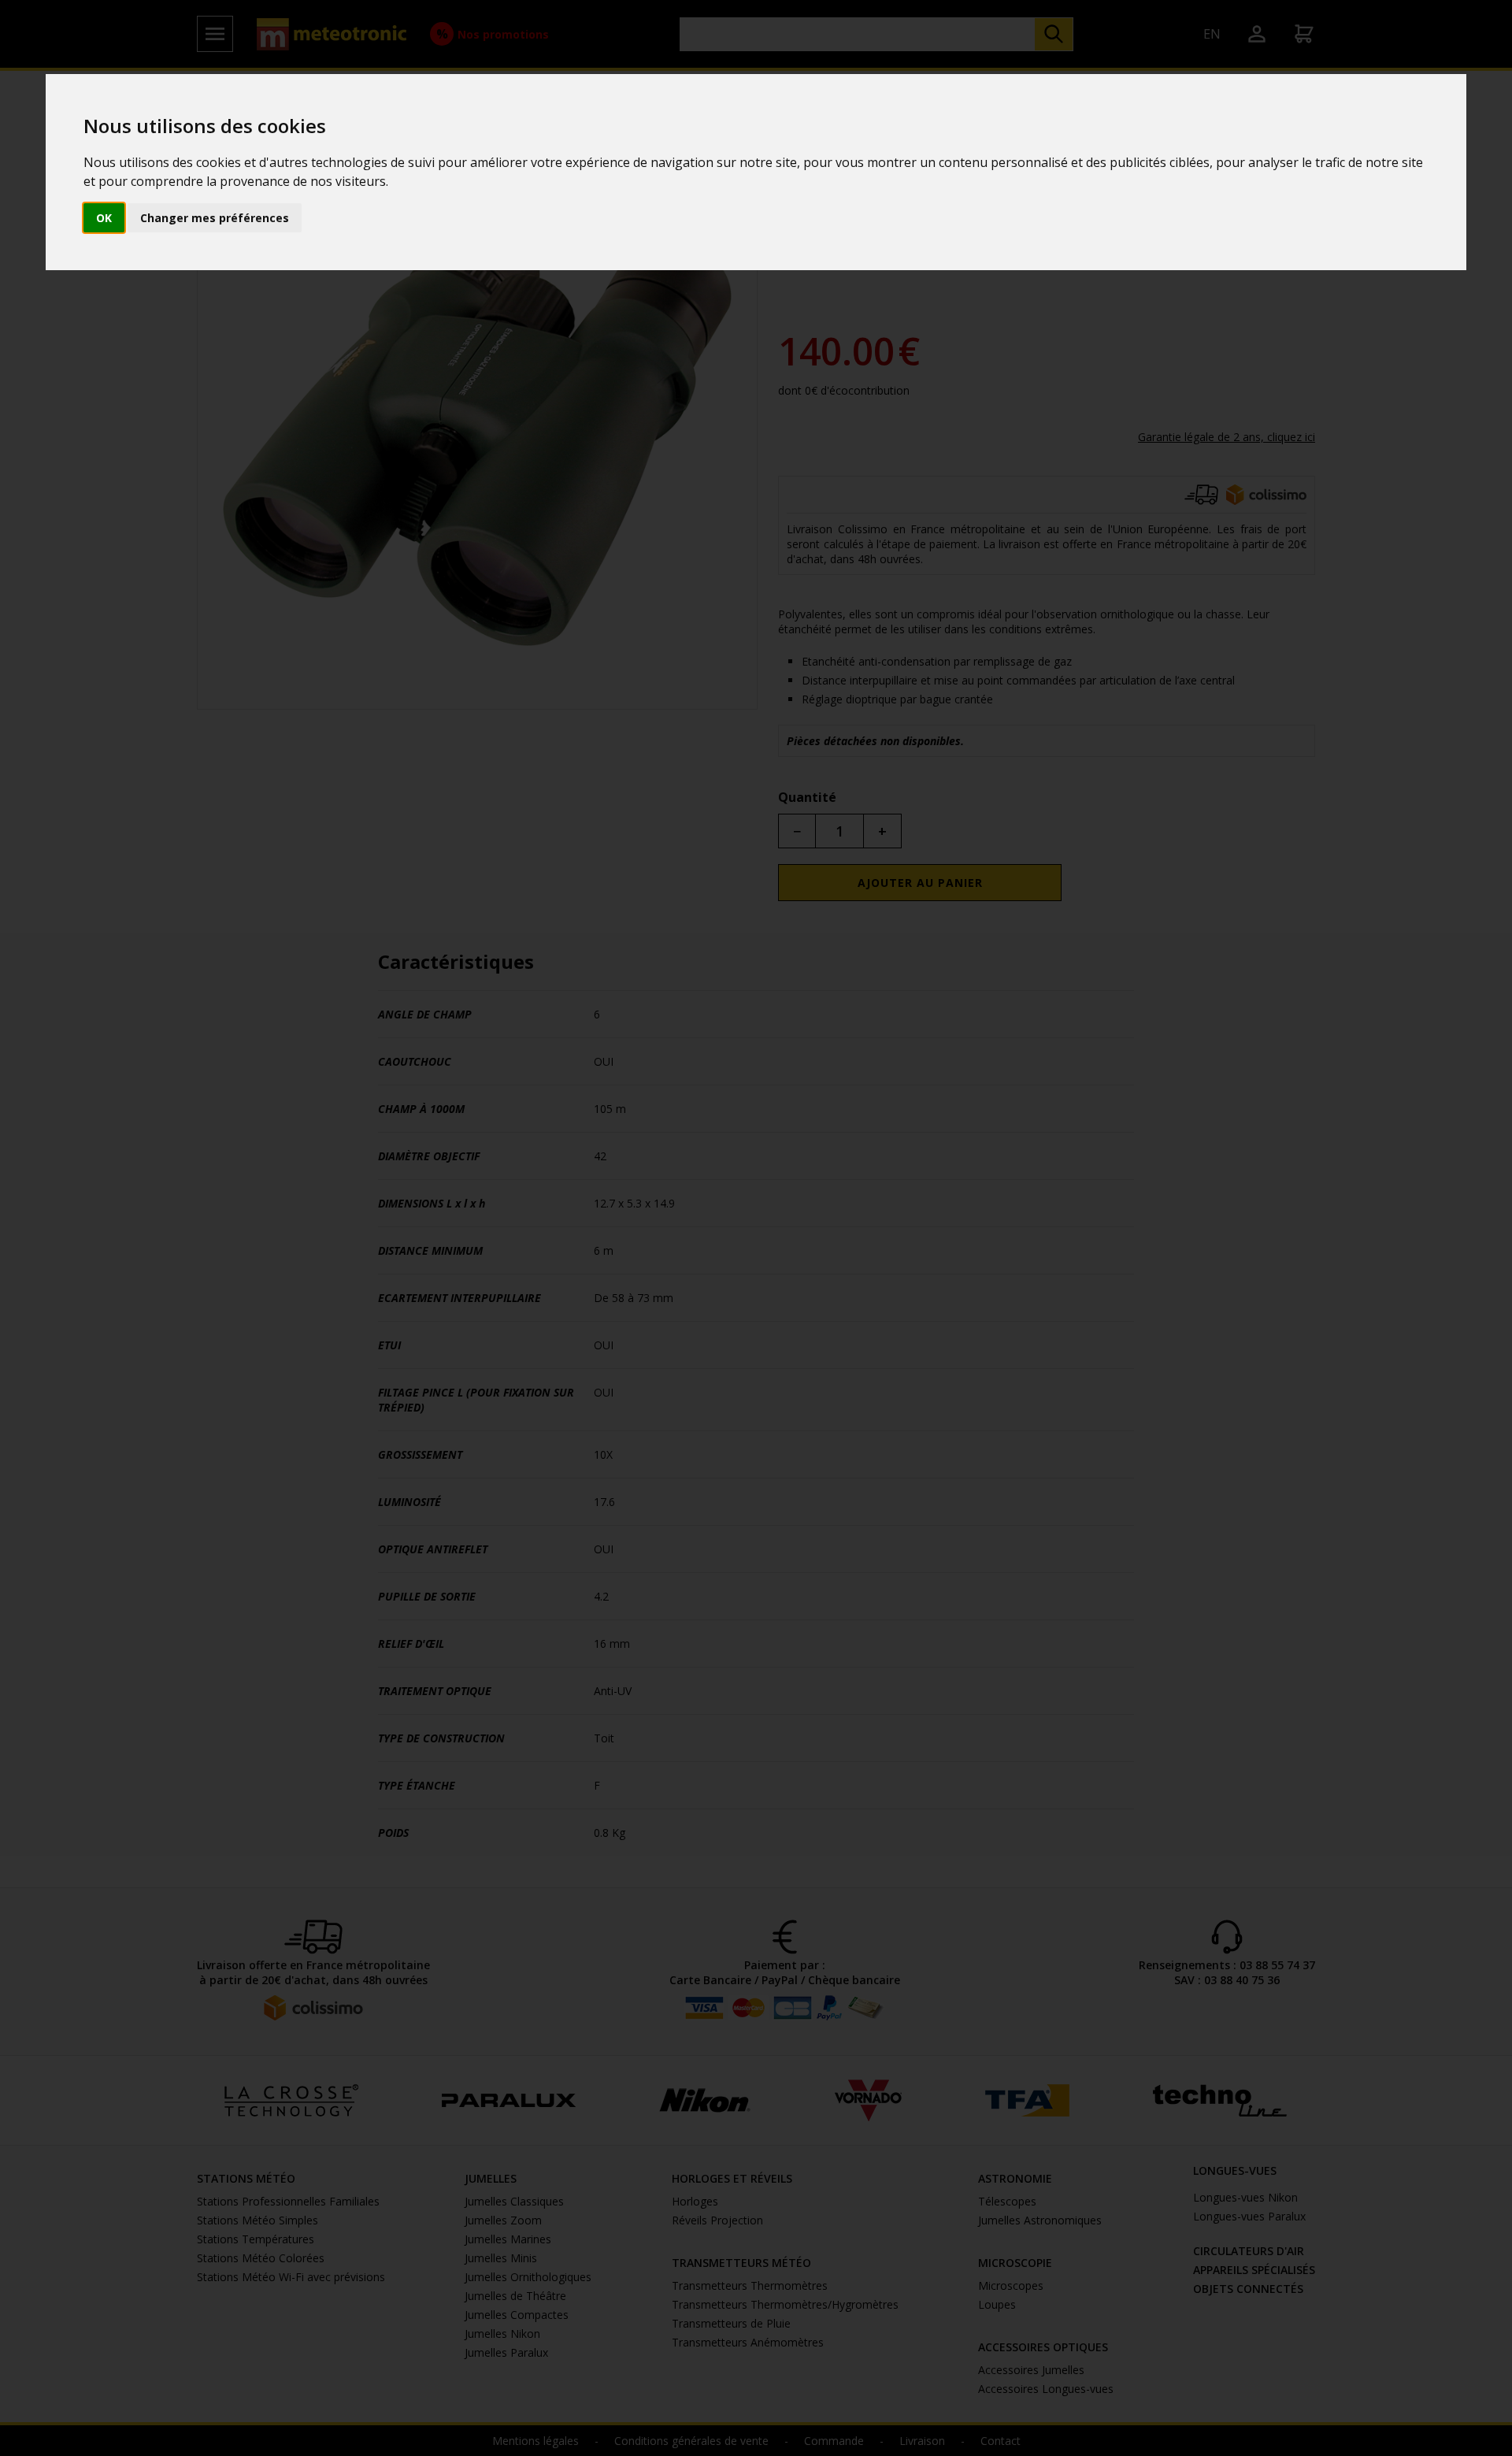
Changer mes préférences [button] (215, 218)
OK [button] (104, 218)
